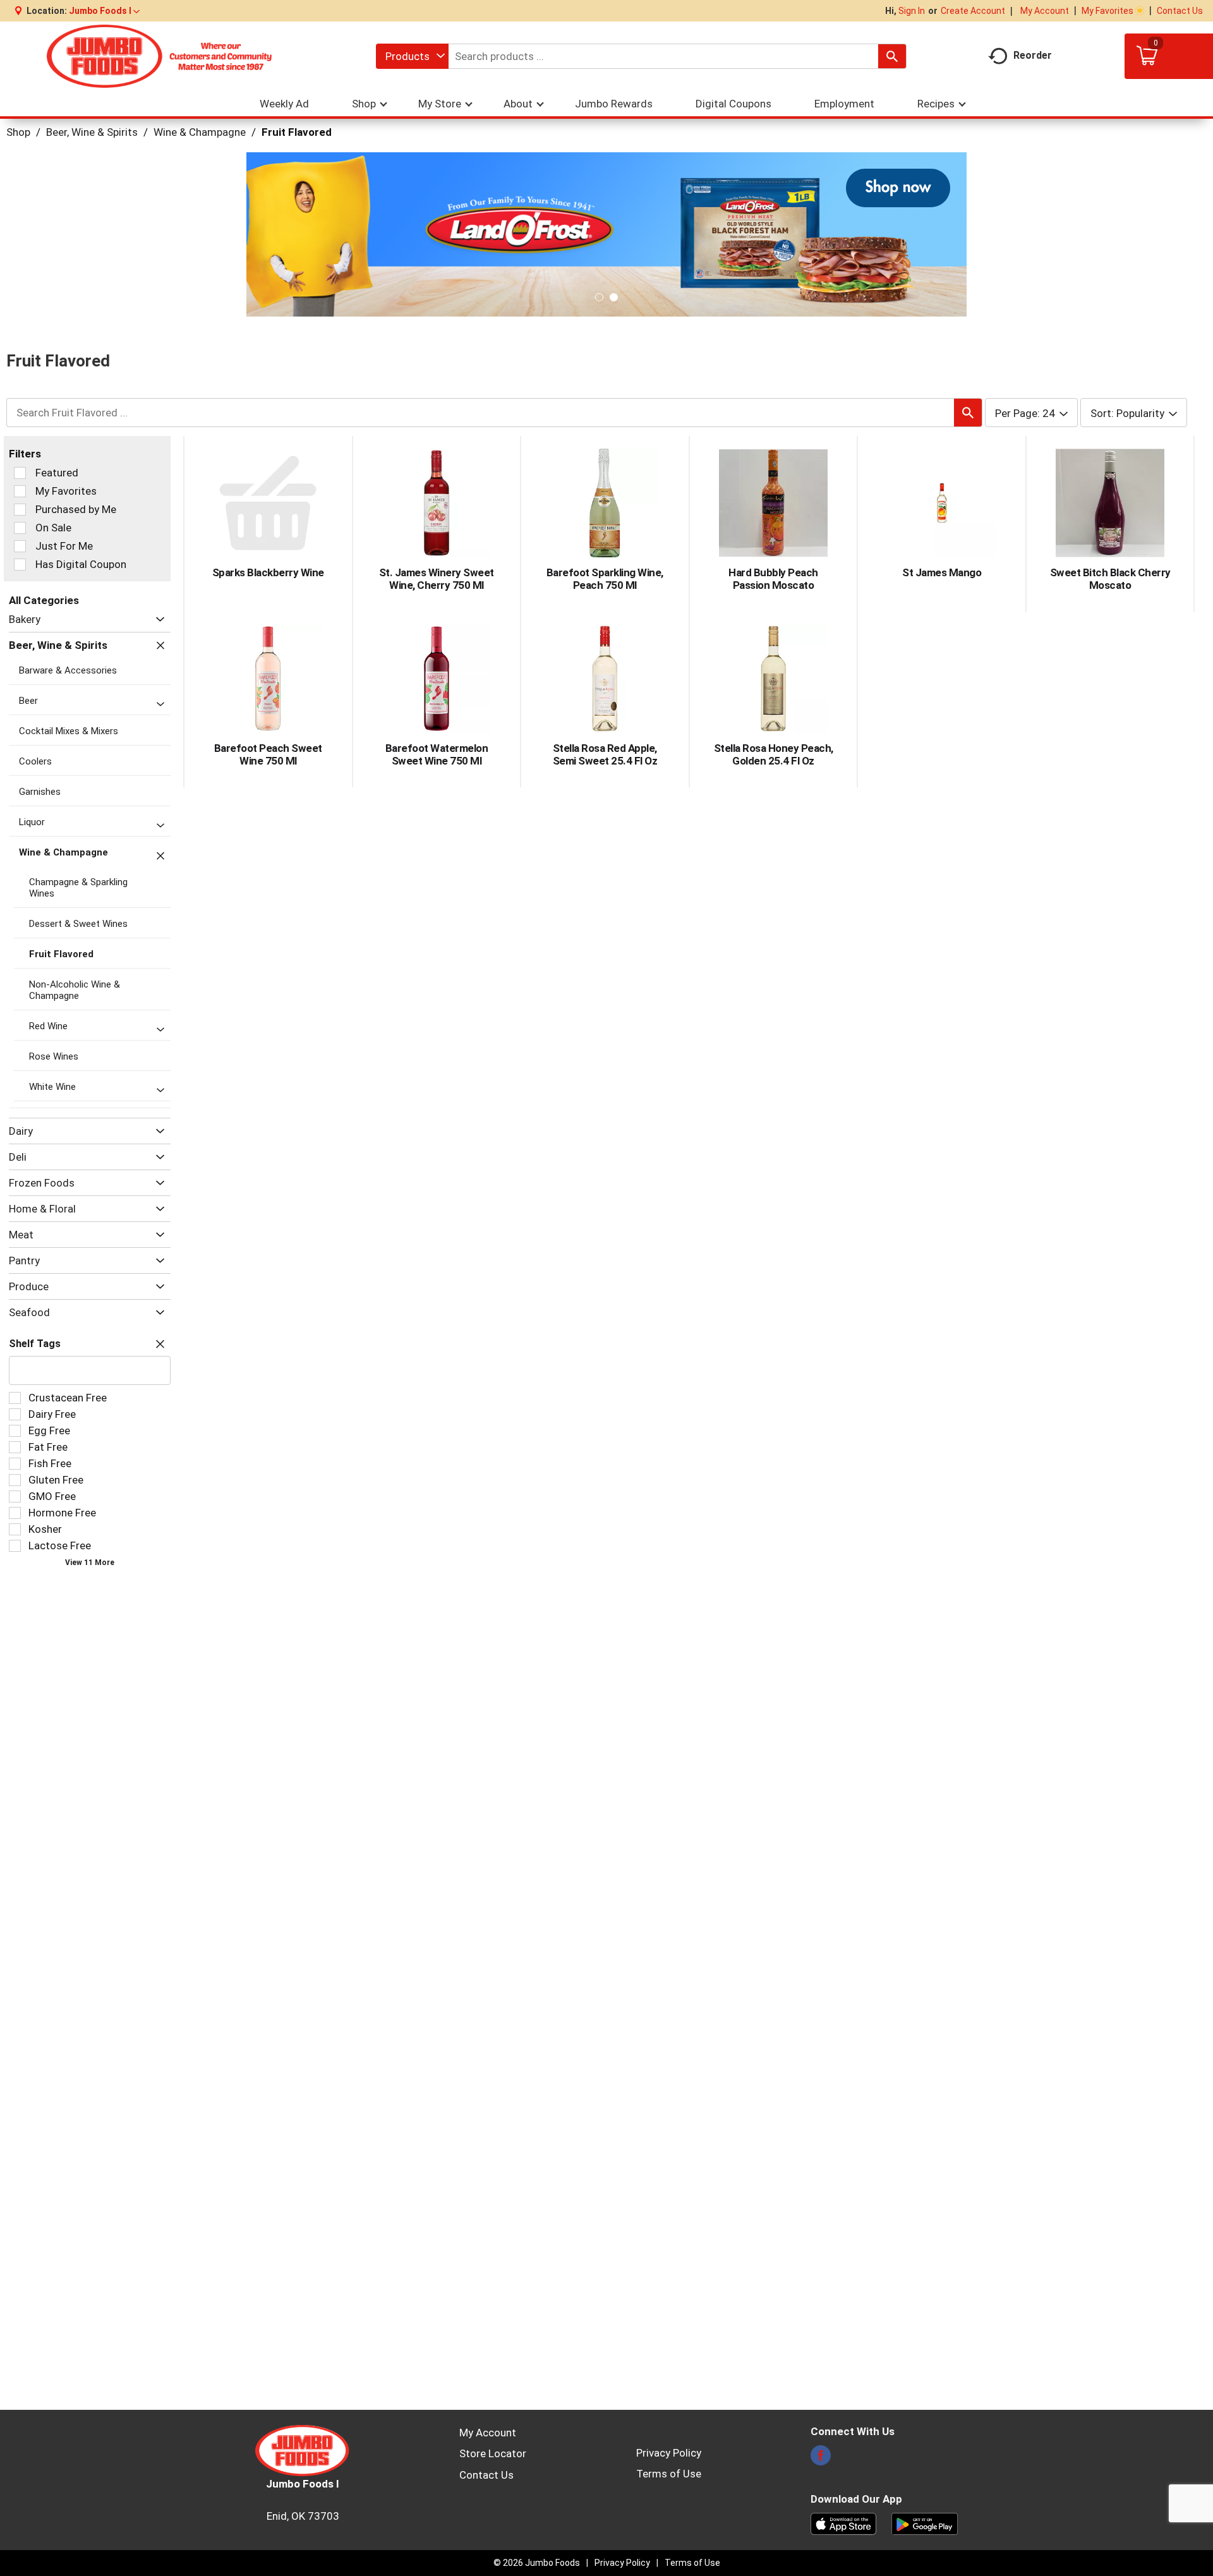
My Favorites (1107, 11)
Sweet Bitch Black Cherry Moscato (1110, 579)
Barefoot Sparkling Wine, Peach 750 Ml (605, 579)
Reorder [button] (1033, 55)
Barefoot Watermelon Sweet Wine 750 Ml (437, 754)
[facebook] (821, 2459)
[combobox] (412, 56)
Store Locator (493, 2453)
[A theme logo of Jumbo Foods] (159, 56)
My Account (1045, 11)
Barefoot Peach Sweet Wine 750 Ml (268, 754)
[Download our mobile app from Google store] (925, 2523)
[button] (104, 11)
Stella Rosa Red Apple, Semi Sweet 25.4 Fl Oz (605, 754)
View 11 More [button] (90, 1563)
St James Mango (942, 572)
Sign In (912, 11)
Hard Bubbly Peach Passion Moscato (773, 579)
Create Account (973, 11)
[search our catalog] (892, 56)
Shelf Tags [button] (35, 1344)
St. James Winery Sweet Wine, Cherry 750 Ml (437, 579)
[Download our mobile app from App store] (844, 2523)
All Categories (44, 600)
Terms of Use (669, 2474)
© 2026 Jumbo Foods (537, 2563)
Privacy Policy (669, 2453)
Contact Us (1180, 11)
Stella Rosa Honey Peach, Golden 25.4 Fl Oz (774, 754)
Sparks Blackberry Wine (268, 572)
